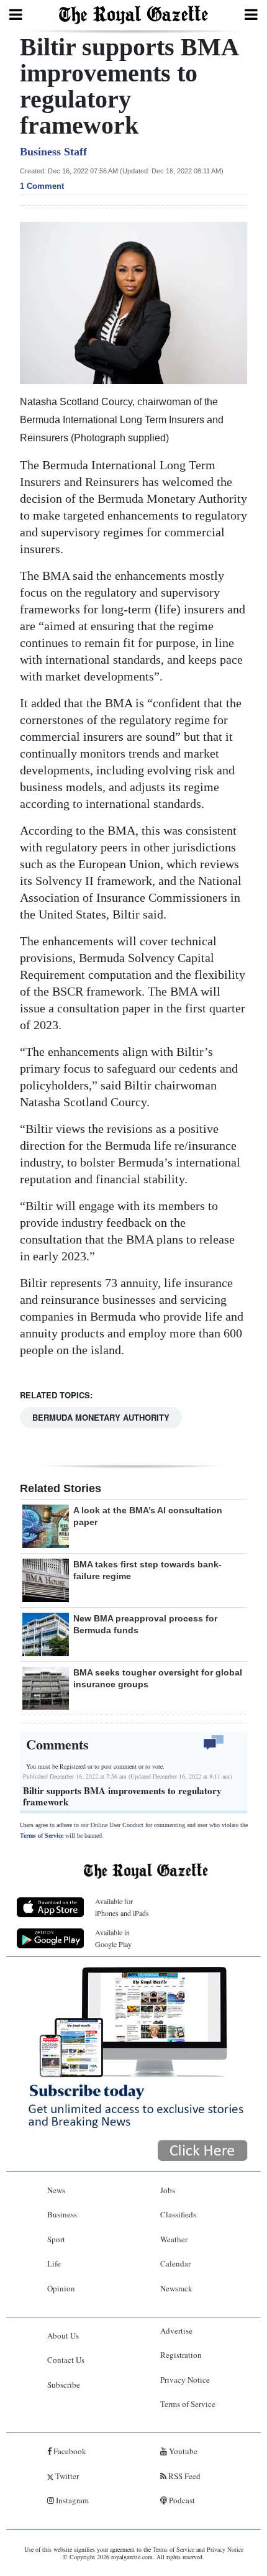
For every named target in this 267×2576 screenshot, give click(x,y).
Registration (181, 2355)
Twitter (66, 2476)
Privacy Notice (185, 2380)
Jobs (168, 2190)
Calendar (175, 2263)
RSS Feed (183, 2476)
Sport (56, 2239)
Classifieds (178, 2214)
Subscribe (64, 2385)
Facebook (69, 2451)
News (56, 2190)
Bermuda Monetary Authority (101, 1417)
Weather (174, 2239)
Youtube (182, 2451)
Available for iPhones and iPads (122, 1907)
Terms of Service (42, 1836)
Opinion (61, 2288)
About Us (63, 2335)
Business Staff (53, 152)
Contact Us (66, 2360)
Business (62, 2214)
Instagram (71, 2500)
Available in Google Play (113, 1938)
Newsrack (176, 2288)
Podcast (181, 2500)
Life (54, 2263)
